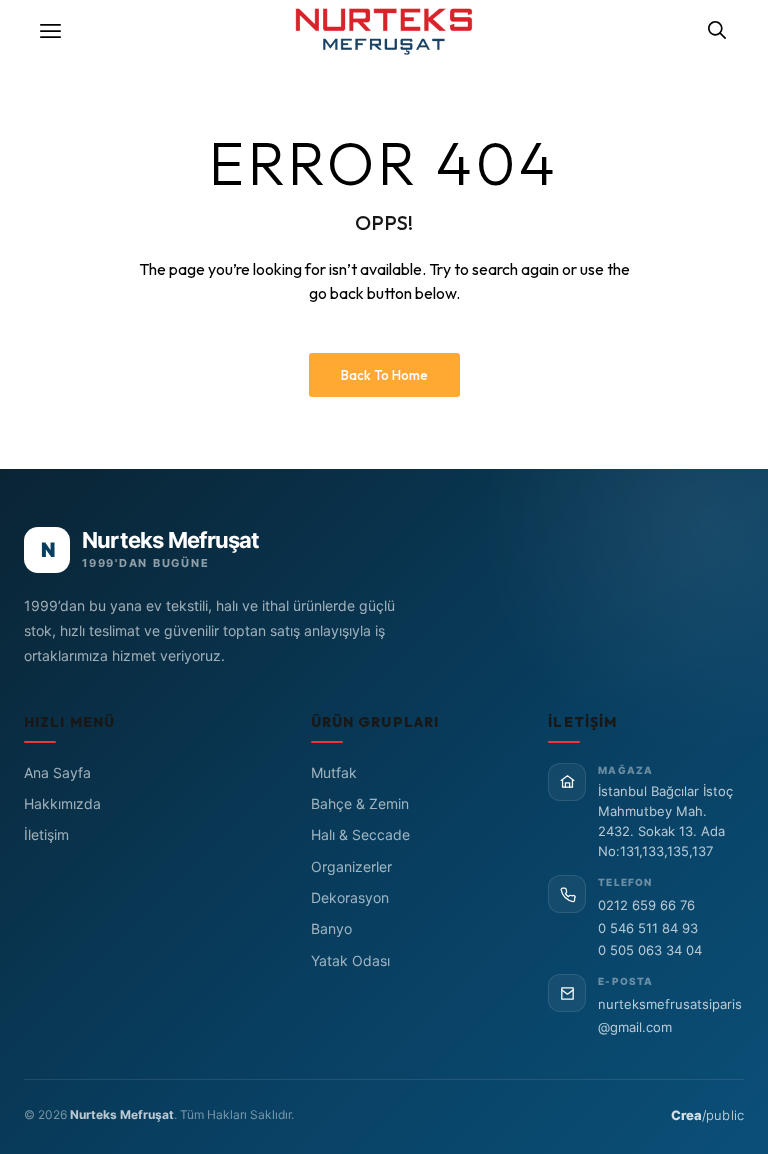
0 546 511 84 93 (648, 928)
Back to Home (384, 375)
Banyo (331, 928)
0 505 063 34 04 (650, 950)
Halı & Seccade (360, 834)
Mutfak (334, 772)
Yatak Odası (350, 960)
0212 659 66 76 (646, 905)
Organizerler (351, 866)
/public (707, 1115)
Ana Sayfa (57, 772)
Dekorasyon (350, 897)
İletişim (46, 834)
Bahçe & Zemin (360, 803)
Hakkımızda (62, 803)
